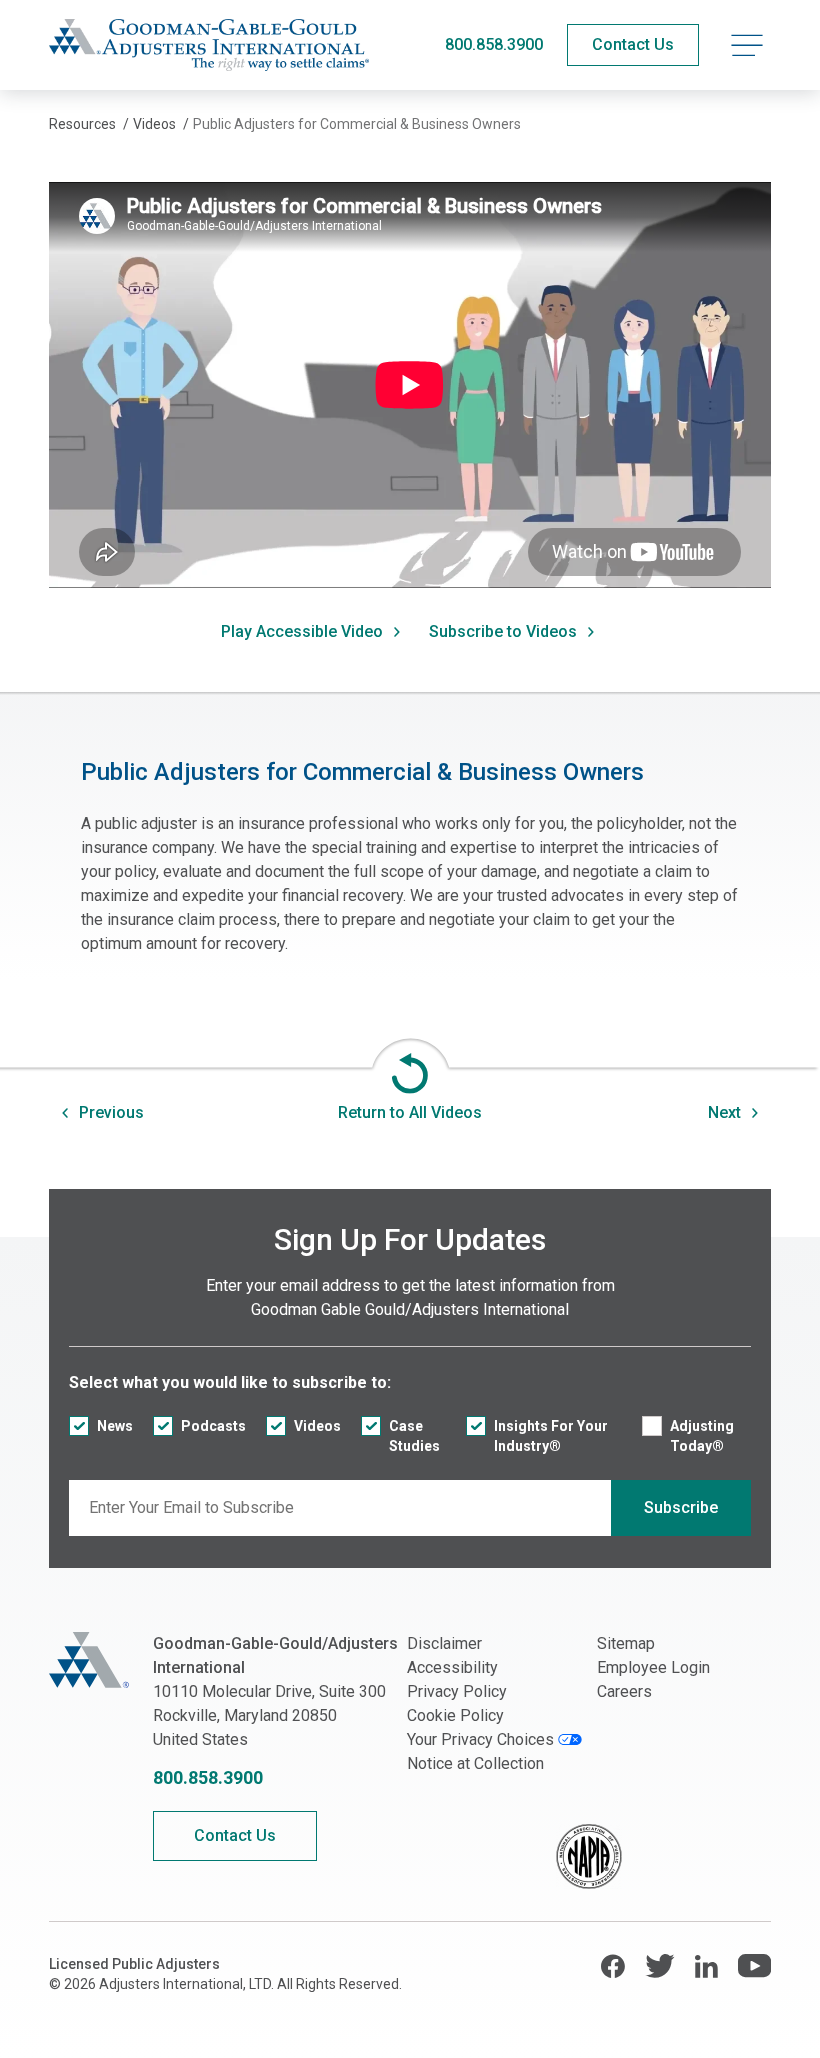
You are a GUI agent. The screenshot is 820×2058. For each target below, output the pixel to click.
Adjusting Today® (702, 1436)
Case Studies (414, 1436)
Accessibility (452, 1667)
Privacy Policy (457, 1691)
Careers (624, 1691)
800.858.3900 (494, 44)
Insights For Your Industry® (551, 1436)
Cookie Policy (455, 1715)
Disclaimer (444, 1643)
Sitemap (626, 1643)
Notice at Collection (475, 1763)
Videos (317, 1426)
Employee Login (653, 1667)
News (115, 1426)
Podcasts (213, 1426)
